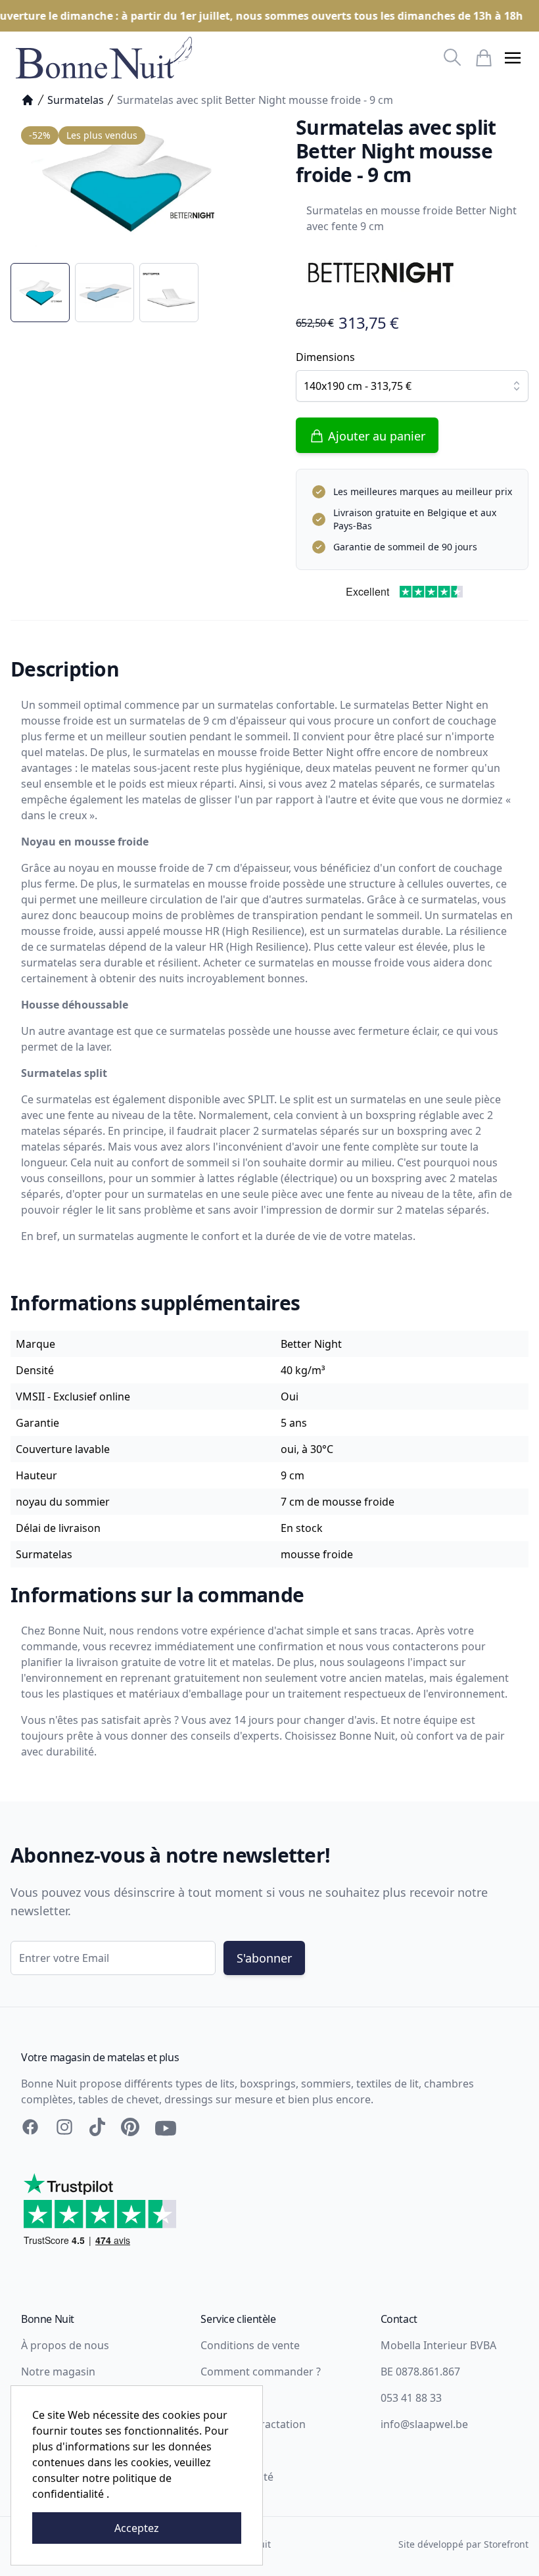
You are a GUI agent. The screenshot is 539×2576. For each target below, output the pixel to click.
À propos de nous (65, 2345)
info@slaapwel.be (424, 2424)
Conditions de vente (250, 2345)
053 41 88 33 (411, 2398)
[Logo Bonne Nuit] (104, 58)
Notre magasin (58, 2372)
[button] (513, 58)
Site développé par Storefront (463, 2544)
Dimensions (325, 357)
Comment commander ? (261, 2372)
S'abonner (264, 1958)
